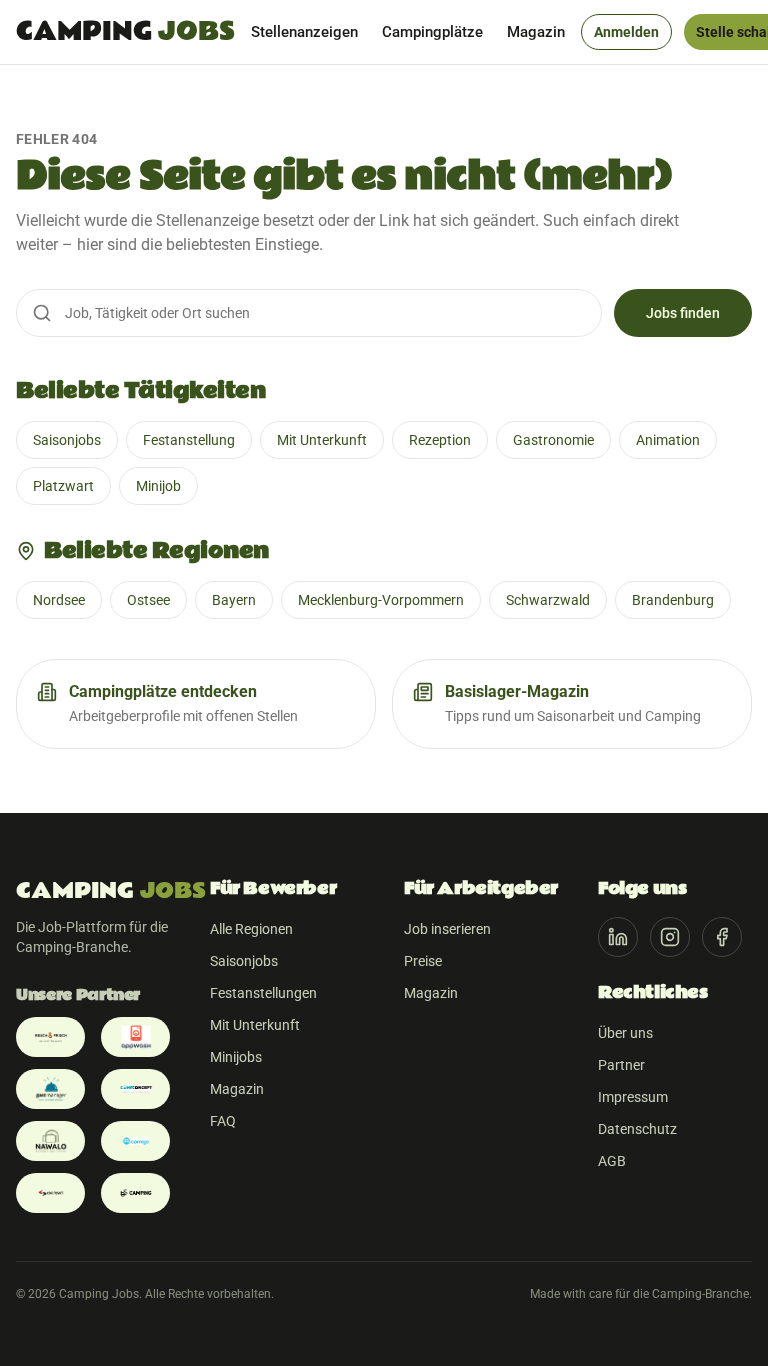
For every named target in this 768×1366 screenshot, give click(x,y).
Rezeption (440, 440)
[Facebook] (722, 937)
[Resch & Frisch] (50, 1037)
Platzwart (63, 486)
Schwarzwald (548, 600)
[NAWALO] (50, 1141)
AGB (612, 1161)
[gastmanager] (50, 1089)
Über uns (625, 1033)
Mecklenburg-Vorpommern (381, 600)
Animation (668, 440)
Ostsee (148, 600)
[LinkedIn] (618, 937)
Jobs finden (683, 313)
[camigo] (135, 1141)
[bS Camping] (135, 1193)
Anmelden (626, 32)
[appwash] (135, 1037)
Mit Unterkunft (322, 440)
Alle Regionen (251, 929)
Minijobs (236, 1057)
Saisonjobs (67, 440)
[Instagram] (670, 937)
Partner (621, 1065)
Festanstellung (189, 440)
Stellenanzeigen (304, 32)
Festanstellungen (263, 993)
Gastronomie (553, 440)
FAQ (223, 1121)
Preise (423, 961)
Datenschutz (637, 1129)
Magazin (536, 32)
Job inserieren (447, 929)
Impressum (633, 1097)
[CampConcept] (135, 1089)
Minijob (158, 486)
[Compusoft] (50, 1193)
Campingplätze (432, 32)
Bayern (234, 600)
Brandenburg (673, 600)
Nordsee (59, 600)
